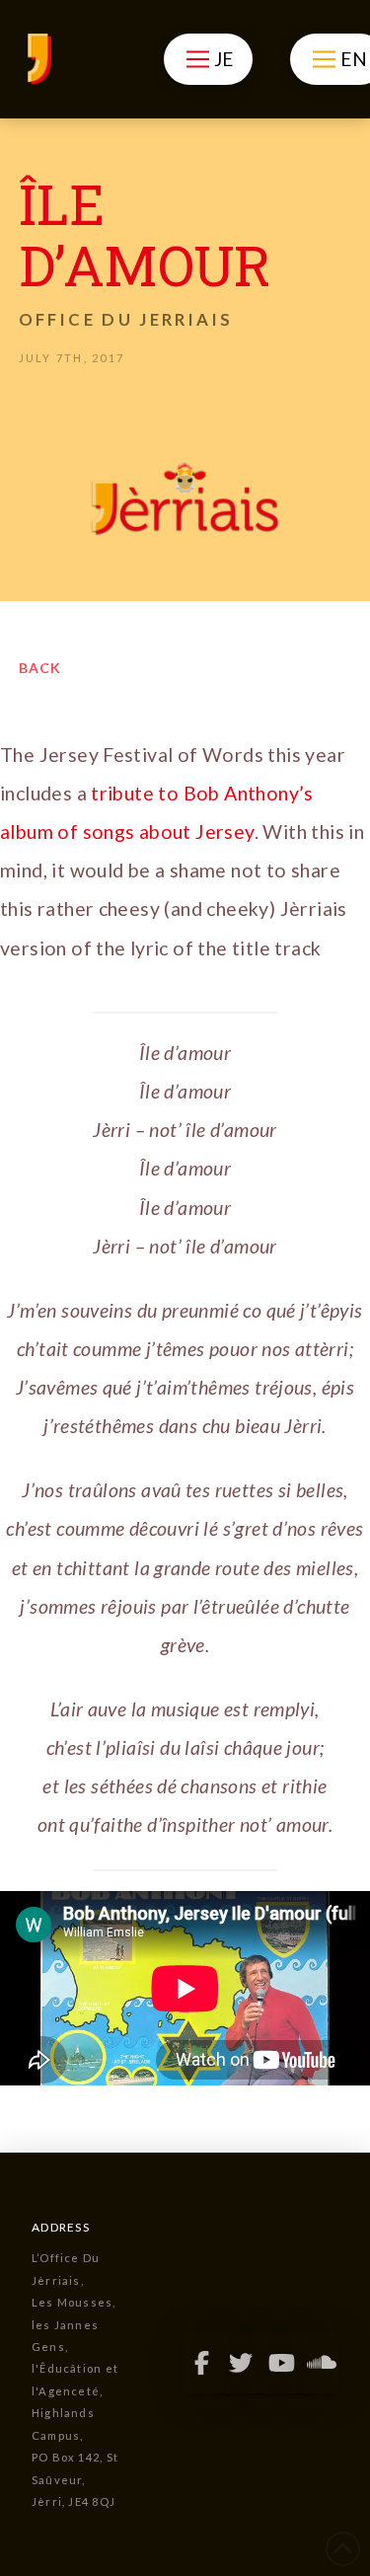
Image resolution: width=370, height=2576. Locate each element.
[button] (208, 59)
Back (40, 668)
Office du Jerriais (126, 319)
